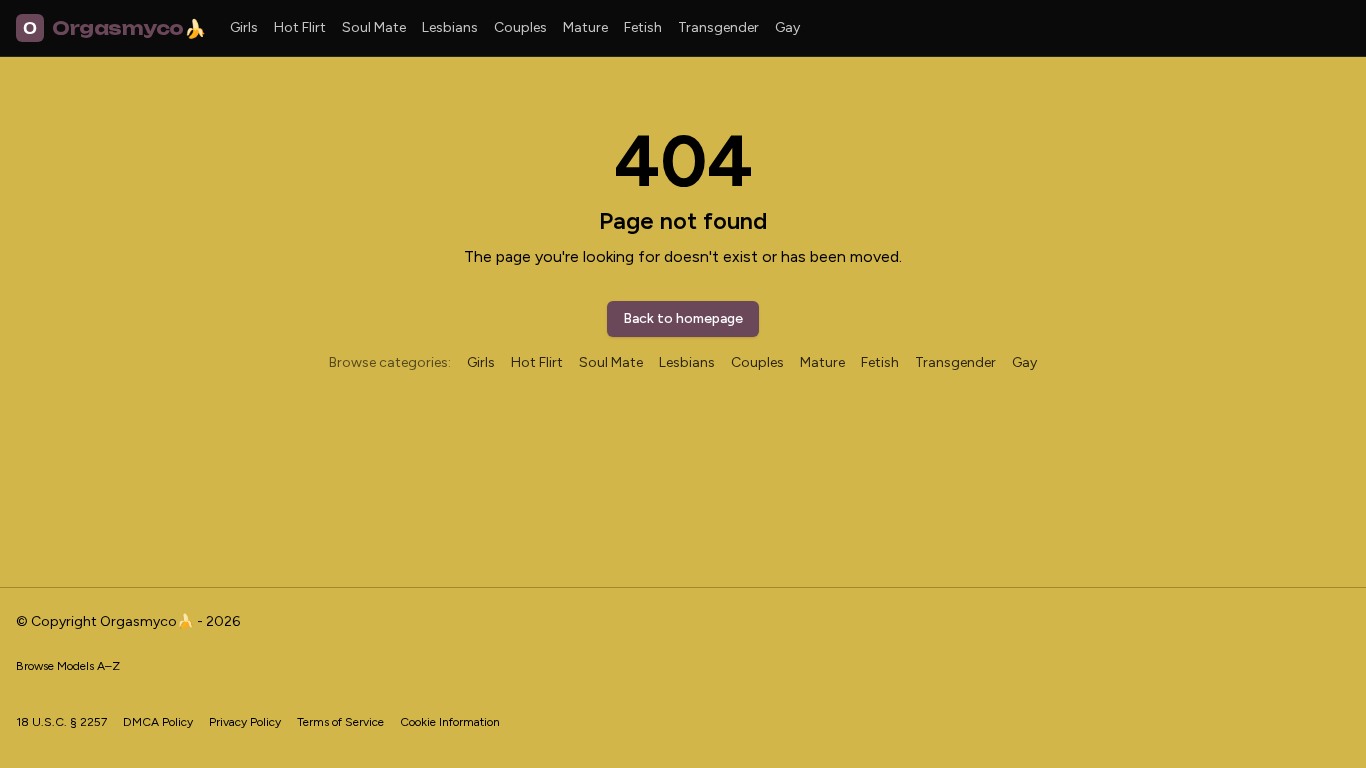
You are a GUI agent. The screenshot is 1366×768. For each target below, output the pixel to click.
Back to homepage (683, 318)
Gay (787, 27)
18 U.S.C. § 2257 (61, 722)
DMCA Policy (158, 722)
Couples (520, 27)
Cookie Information (450, 722)
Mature (585, 27)
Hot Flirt (300, 27)
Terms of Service (340, 722)
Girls (244, 27)
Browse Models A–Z (68, 666)
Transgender (718, 27)
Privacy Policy (245, 722)
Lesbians (450, 27)
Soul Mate (374, 27)
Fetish (643, 27)
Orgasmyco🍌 (114, 28)
